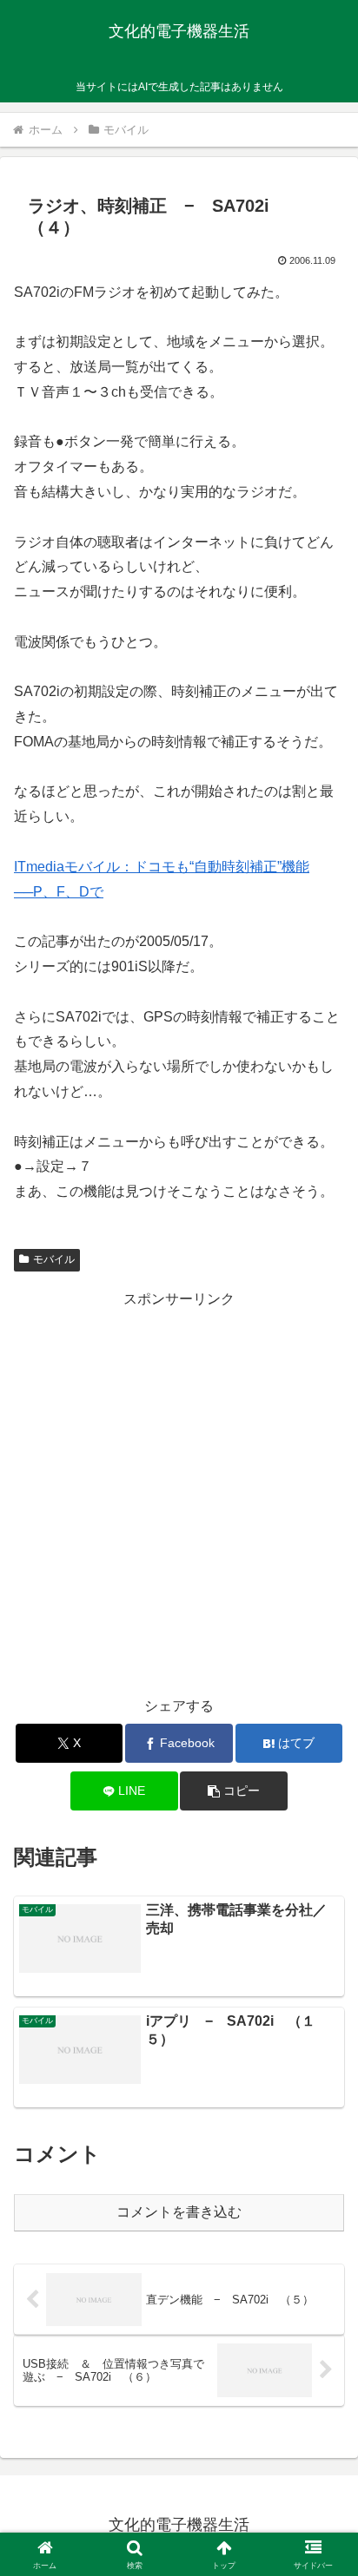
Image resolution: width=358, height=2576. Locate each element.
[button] (234, 1791)
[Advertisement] (179, 1491)
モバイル (54, 1259)
